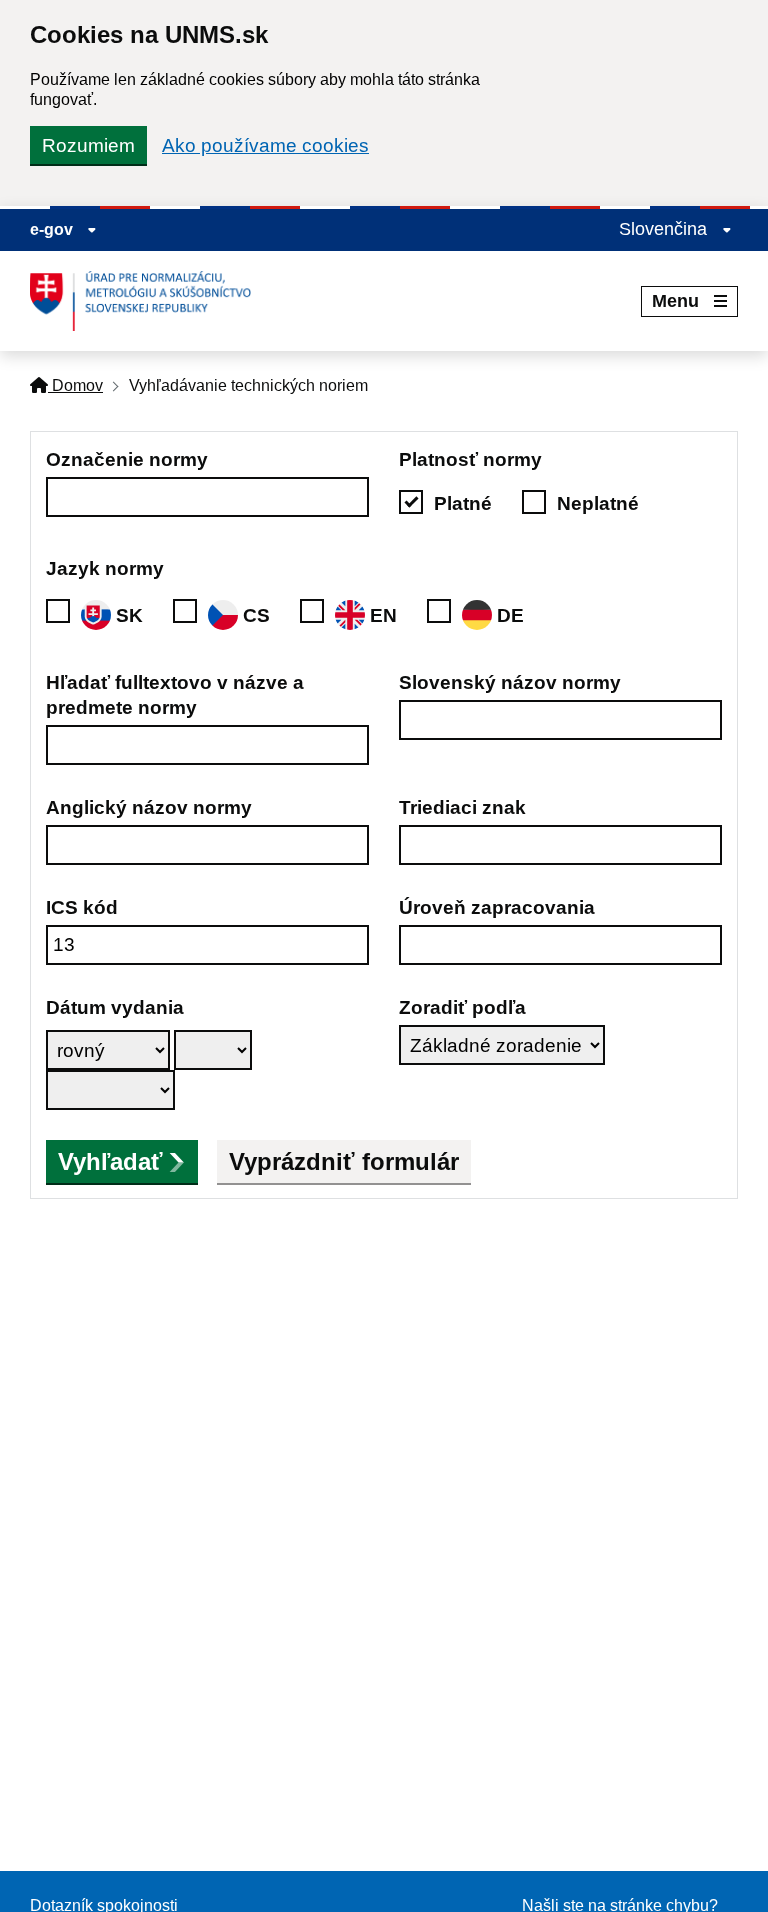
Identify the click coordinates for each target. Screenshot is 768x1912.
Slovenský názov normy (510, 682)
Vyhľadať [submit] (110, 1161)
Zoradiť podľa (462, 1007)
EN (383, 615)
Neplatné (598, 503)
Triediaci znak (462, 807)
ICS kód (82, 907)
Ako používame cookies (265, 145)
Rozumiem (88, 145)
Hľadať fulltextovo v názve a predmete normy (175, 695)
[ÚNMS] (148, 301)
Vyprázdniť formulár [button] (344, 1161)
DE (510, 615)
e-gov (53, 229)
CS (256, 615)
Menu (675, 301)
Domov (75, 385)
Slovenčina (665, 229)
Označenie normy (127, 459)
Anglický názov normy (149, 807)
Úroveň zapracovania (497, 907)
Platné (463, 503)
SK (129, 615)
